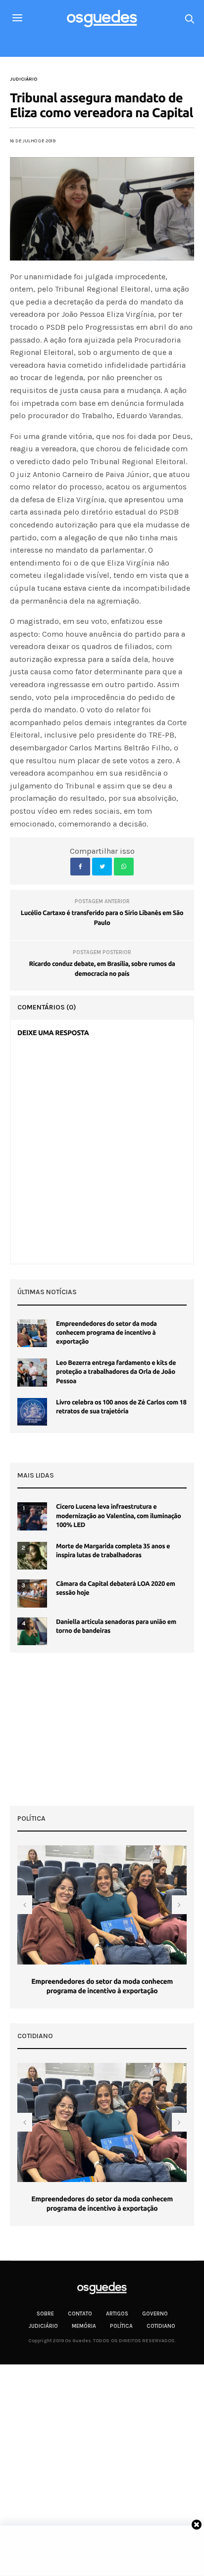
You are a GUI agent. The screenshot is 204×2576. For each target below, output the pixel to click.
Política (121, 2326)
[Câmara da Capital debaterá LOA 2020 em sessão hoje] (32, 1593)
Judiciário (24, 79)
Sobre (45, 2314)
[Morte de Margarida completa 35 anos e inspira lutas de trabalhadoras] (32, 1556)
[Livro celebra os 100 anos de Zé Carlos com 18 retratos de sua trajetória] (32, 1412)
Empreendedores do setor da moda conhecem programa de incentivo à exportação (106, 1333)
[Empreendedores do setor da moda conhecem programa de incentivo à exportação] (32, 1333)
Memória (84, 2326)
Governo (155, 2314)
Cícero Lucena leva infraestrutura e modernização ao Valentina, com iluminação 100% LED (119, 1516)
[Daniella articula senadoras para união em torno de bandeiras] (32, 1631)
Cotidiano (161, 2326)
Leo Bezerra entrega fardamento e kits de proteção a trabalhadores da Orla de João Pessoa (116, 1372)
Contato (80, 2314)
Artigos (117, 2314)
